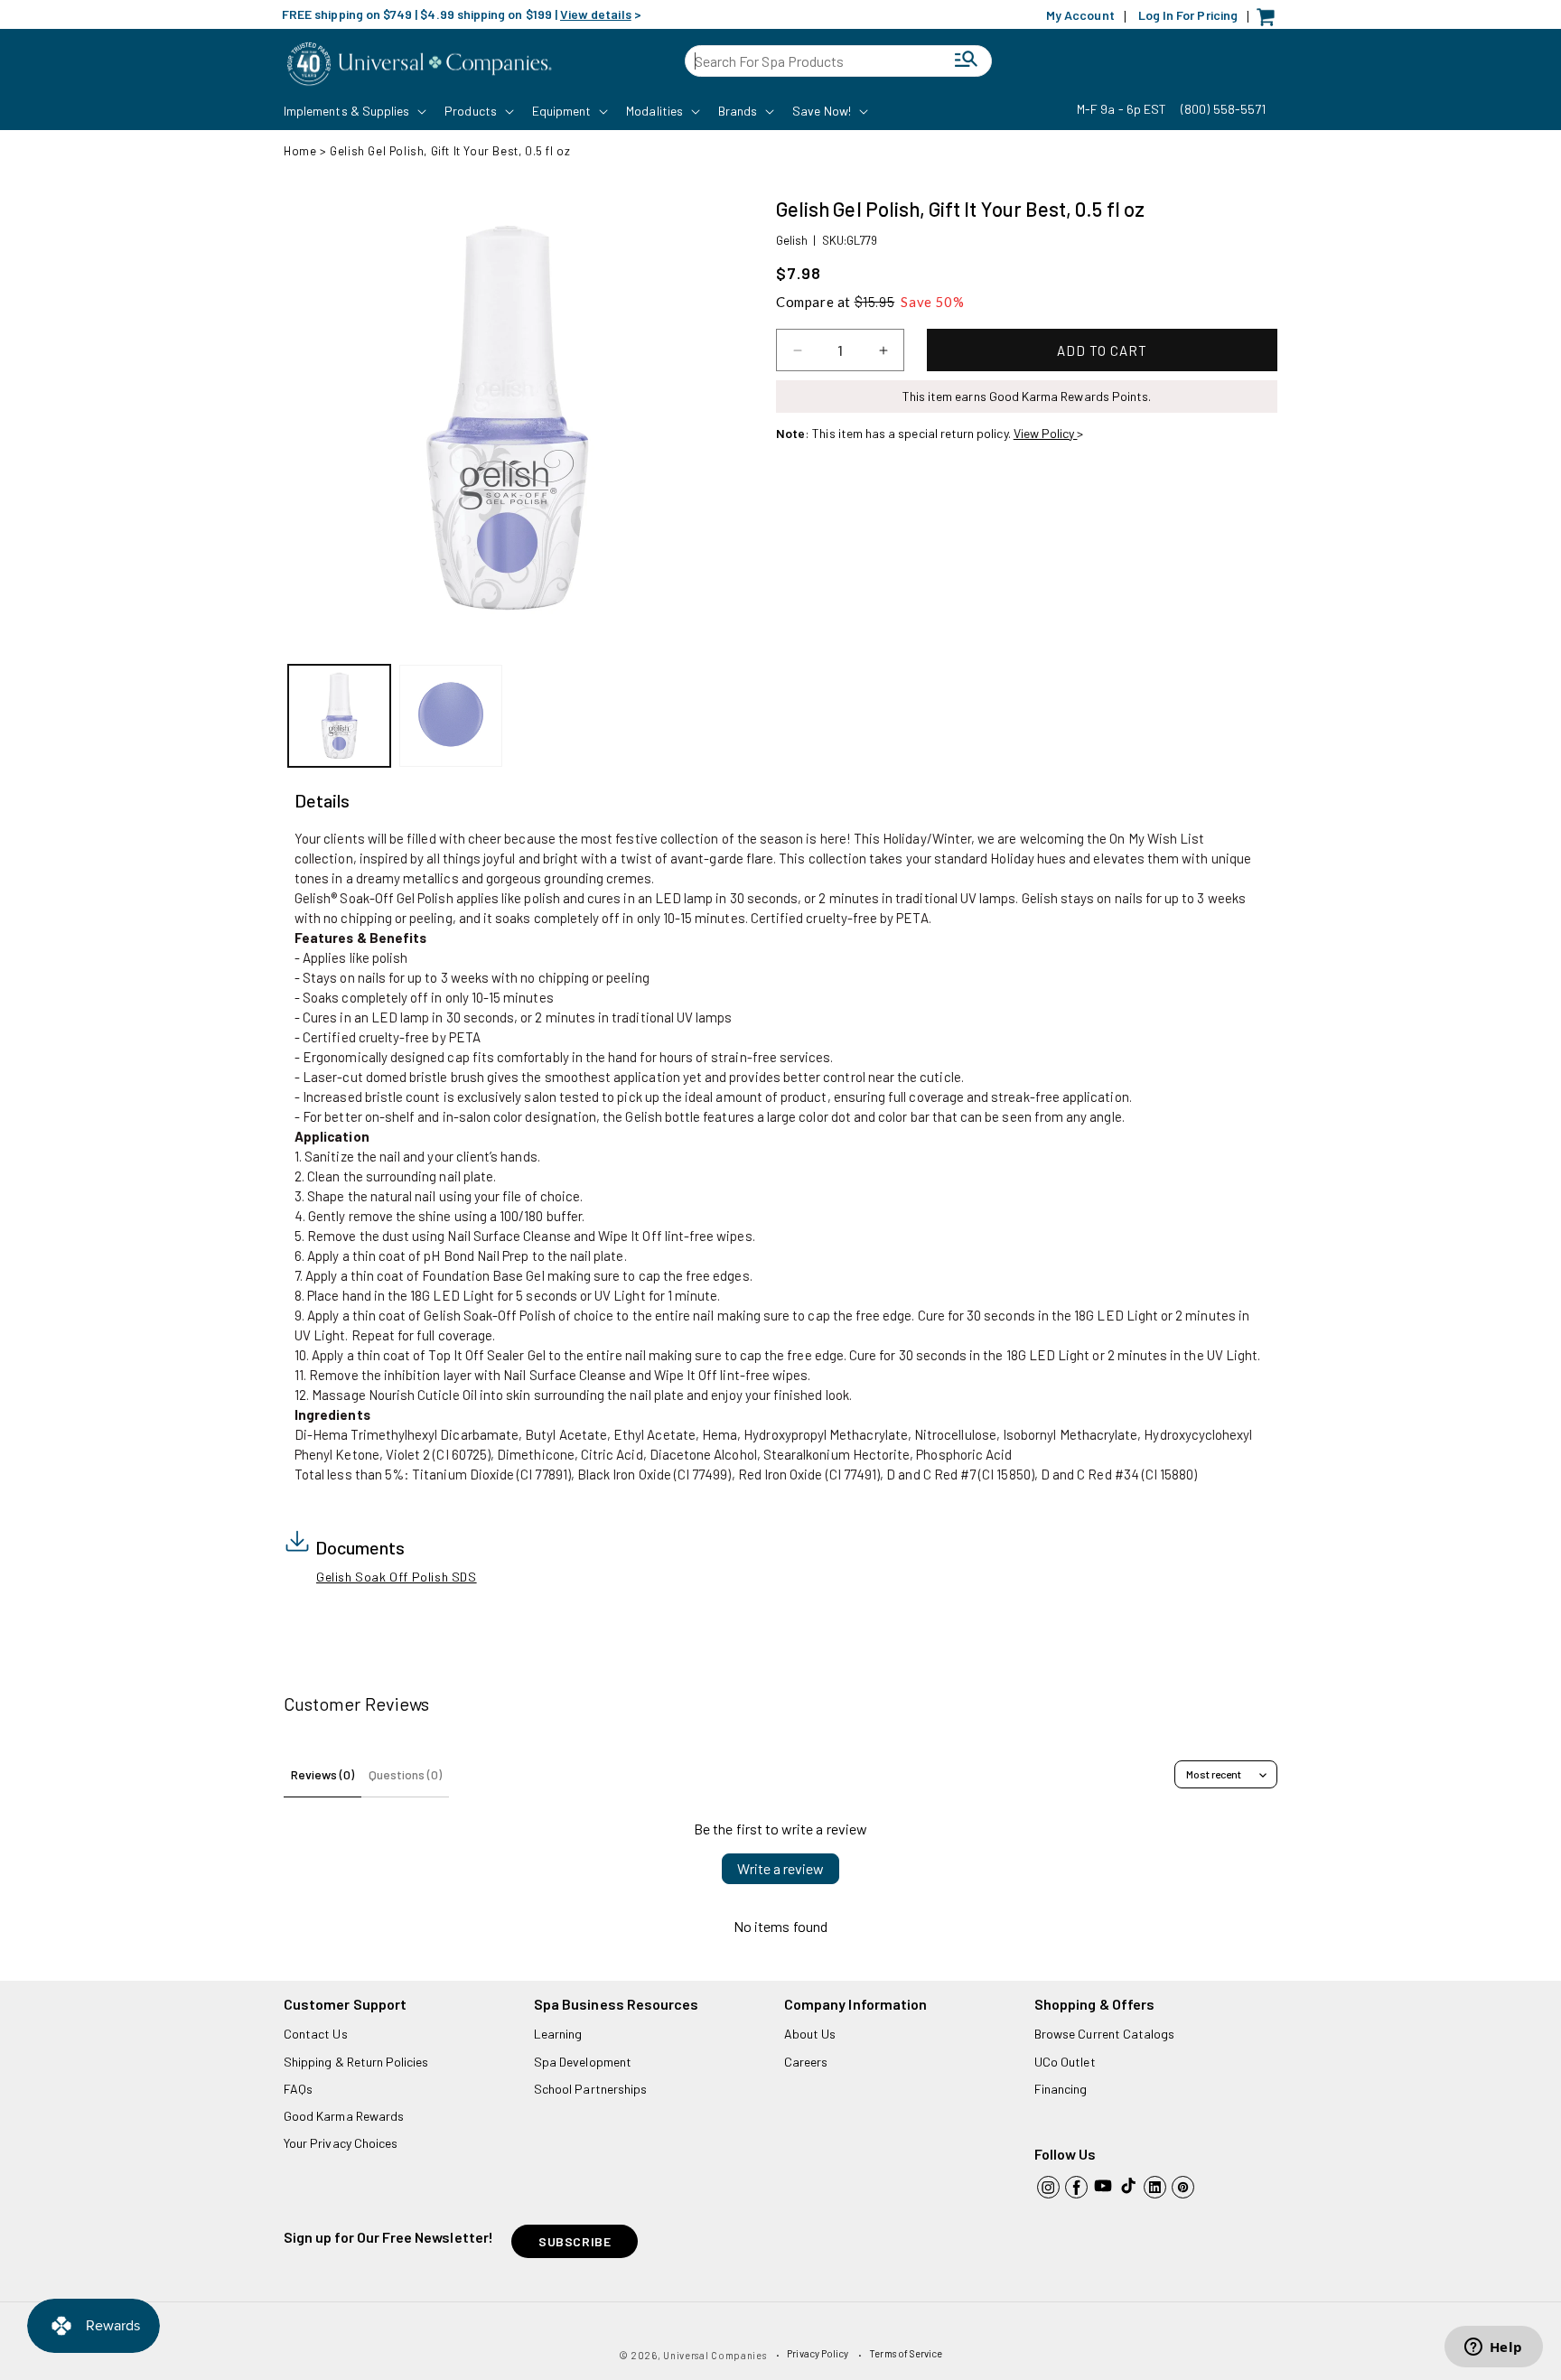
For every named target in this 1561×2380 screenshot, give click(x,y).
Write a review (780, 1868)
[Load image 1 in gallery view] (339, 716)
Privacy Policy (818, 2353)
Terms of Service (906, 2353)
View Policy (1046, 433)
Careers (806, 2062)
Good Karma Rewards (344, 2116)
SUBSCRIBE (575, 2241)
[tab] (322, 801)
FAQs (298, 2089)
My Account (1080, 15)
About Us (810, 2034)
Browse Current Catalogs (1104, 2034)
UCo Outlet (1065, 2062)
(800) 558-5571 (1223, 109)
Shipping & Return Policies (356, 2062)
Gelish (792, 240)
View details (596, 14)
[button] (353, 111)
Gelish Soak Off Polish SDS (397, 1577)
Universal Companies (715, 2355)
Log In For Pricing (1188, 15)
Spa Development (583, 2062)
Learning (558, 2034)
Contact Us (316, 2034)
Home (300, 151)
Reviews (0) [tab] (322, 1774)
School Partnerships (590, 2089)
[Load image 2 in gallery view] (450, 716)
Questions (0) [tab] (405, 1774)
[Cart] (1270, 21)
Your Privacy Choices (341, 2143)
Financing (1061, 2089)
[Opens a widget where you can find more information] (1493, 2348)
